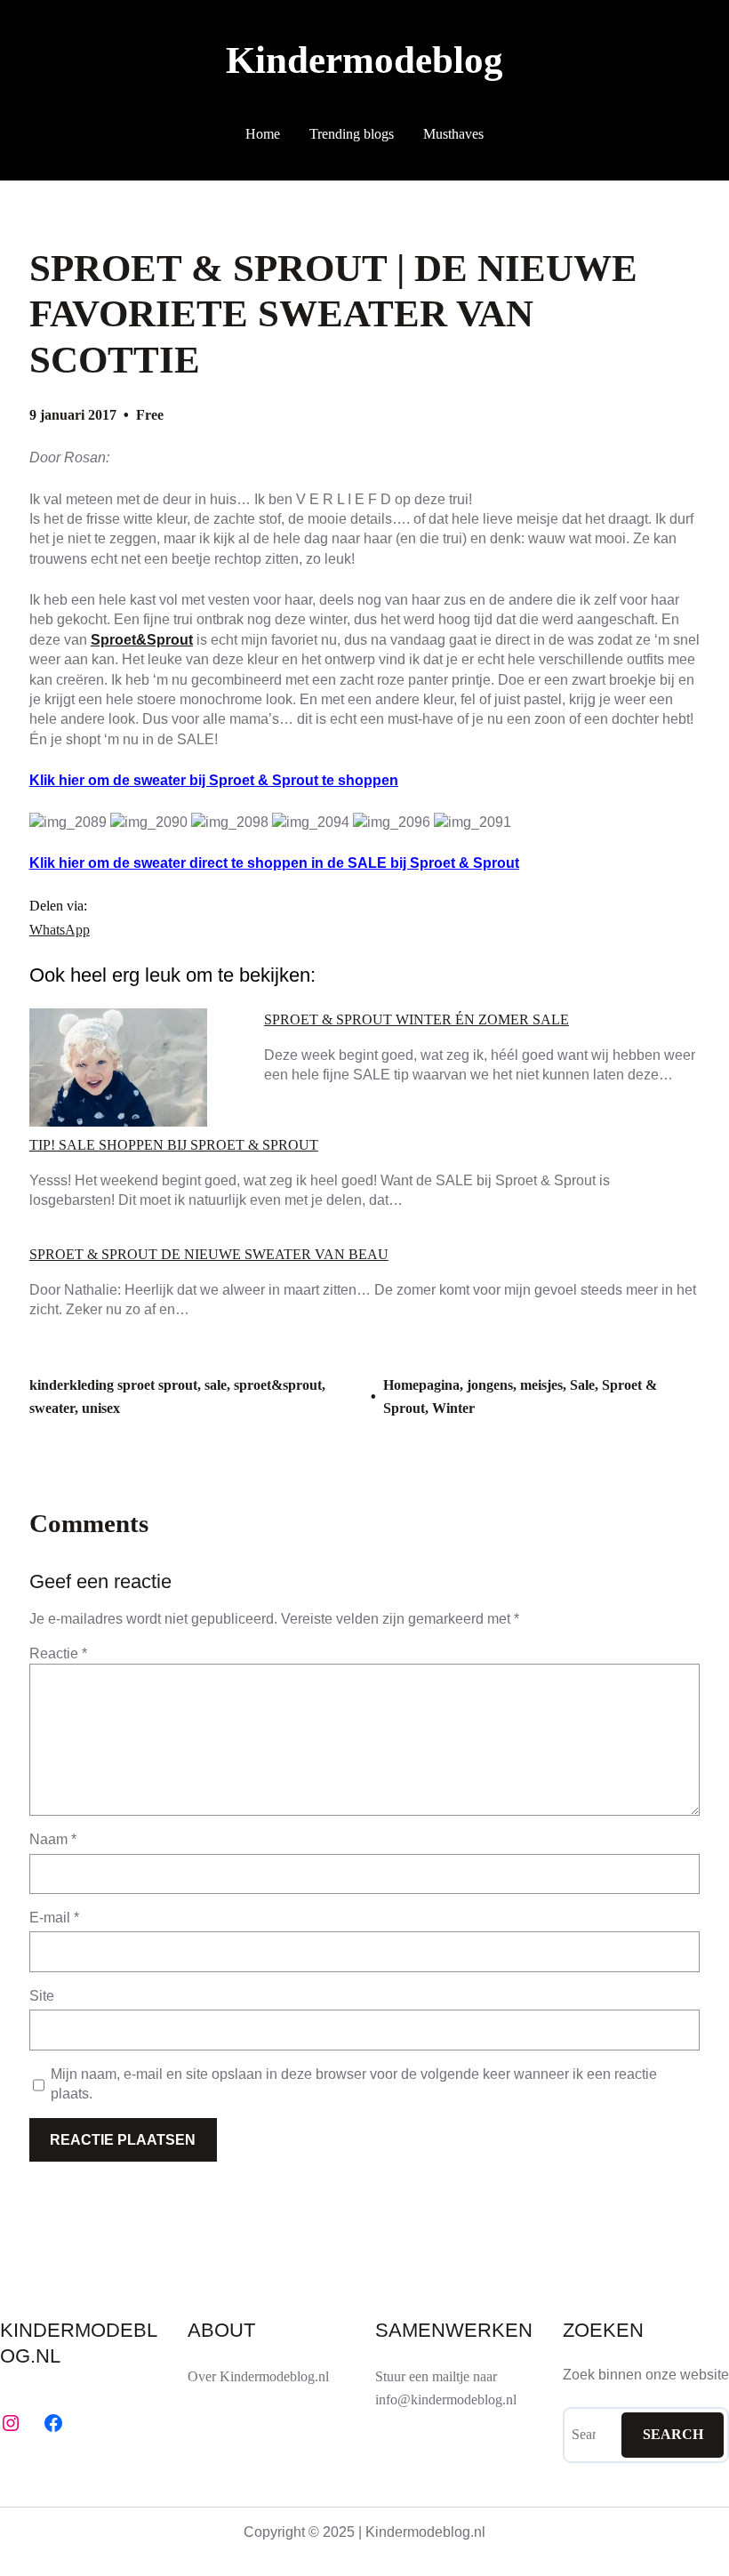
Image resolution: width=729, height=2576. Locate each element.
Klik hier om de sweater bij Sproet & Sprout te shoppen (214, 780)
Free (150, 415)
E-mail (54, 1918)
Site (42, 1996)
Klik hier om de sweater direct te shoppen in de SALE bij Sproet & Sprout (274, 863)
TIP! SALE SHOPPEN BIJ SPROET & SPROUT (174, 1145)
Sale (582, 1385)
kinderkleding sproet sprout (113, 1385)
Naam (53, 1839)
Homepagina (421, 1385)
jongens (490, 1385)
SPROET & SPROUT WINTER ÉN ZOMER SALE (417, 1020)
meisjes (541, 1385)
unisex (101, 1408)
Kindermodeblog (364, 60)
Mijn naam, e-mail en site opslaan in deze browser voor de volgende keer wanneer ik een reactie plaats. (354, 2084)
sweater (52, 1408)
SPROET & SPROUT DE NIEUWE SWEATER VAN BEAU (209, 1255)
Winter (453, 1408)
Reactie (58, 1653)
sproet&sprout (278, 1385)
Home (263, 134)
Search (673, 2434)
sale (216, 1385)
